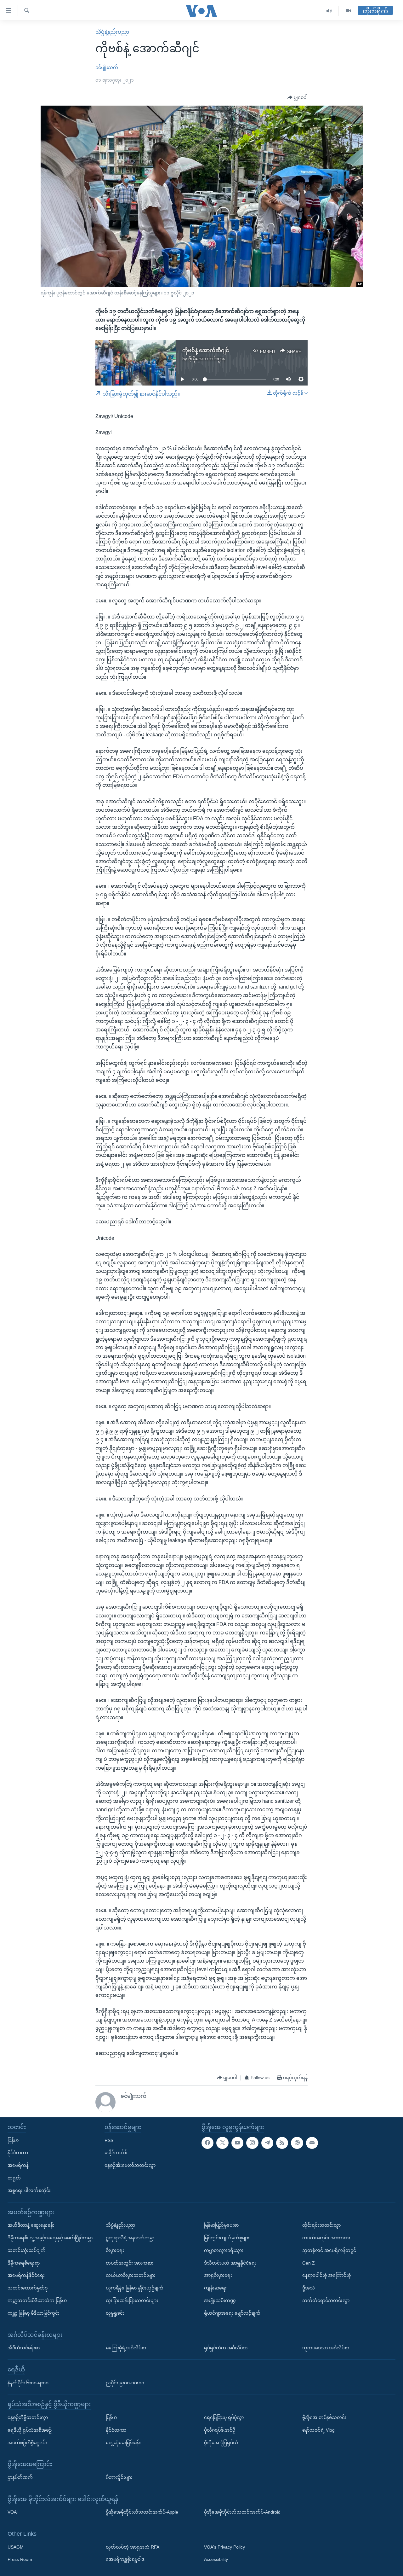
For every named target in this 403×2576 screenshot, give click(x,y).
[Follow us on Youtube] (237, 2143)
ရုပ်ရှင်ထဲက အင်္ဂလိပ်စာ (226, 2348)
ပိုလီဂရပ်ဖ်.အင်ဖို (220, 2430)
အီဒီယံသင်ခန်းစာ (24, 2348)
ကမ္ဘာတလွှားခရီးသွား (224, 2250)
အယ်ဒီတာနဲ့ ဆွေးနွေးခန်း (31, 2225)
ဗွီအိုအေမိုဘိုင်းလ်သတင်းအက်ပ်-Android (242, 2512)
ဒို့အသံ (309, 2288)
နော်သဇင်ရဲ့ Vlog (318, 2430)
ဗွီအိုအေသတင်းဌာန (207, 359)
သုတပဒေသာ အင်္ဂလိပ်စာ (326, 2348)
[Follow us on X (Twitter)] (222, 2143)
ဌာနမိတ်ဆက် (20, 2477)
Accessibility (216, 2560)
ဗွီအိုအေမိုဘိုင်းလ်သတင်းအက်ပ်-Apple (142, 2512)
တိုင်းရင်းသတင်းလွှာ (321, 2225)
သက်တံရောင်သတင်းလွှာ (326, 2300)
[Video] (348, 11)
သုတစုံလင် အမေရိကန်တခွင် (329, 2250)
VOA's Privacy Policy (224, 2547)
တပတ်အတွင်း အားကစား (130, 2263)
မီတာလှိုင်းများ (119, 2477)
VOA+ (13, 2512)
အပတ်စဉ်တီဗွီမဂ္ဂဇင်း (27, 2443)
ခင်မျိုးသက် (107, 67)
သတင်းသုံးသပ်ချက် (27, 2250)
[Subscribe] (312, 2143)
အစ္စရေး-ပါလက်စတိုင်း (29, 2190)
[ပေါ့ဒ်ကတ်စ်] (297, 2143)
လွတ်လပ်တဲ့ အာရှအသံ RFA (133, 2547)
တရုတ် (14, 2178)
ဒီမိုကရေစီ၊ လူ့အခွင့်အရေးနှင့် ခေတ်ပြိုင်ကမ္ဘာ (50, 2238)
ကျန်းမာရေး (215, 2288)
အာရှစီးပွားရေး (218, 2275)
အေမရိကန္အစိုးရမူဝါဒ (125, 2560)
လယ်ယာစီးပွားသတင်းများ (131, 2275)
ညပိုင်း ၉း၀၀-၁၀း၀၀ (125, 2383)
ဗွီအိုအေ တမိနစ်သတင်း (324, 2417)
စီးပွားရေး (115, 2250)
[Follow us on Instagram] (252, 2143)
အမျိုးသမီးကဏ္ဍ (220, 2300)
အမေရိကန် (18, 2165)
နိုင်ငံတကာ (18, 2153)
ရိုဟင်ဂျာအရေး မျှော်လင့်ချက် (232, 2313)
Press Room (20, 2560)
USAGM (16, 2547)
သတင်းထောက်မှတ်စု (28, 2288)
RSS (109, 2140)
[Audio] (329, 11)
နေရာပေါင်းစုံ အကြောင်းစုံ (326, 2275)
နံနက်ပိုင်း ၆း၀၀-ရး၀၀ (28, 2383)
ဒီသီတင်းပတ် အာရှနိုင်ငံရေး (230, 2263)
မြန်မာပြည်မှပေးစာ (221, 2225)
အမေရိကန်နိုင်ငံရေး (26, 2275)
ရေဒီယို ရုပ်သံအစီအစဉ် (30, 2430)
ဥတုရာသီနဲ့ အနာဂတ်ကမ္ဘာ (130, 2238)
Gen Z (309, 2263)
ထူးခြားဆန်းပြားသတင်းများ (132, 2300)
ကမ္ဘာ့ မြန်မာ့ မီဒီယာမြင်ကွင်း (34, 2313)
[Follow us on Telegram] (267, 2143)
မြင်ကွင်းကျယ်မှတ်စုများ (227, 2238)
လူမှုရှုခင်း (115, 2313)
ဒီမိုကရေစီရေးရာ (24, 2263)
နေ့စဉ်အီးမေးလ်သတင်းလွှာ (130, 2165)
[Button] (298, 98)
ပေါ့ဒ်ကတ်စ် (116, 2153)
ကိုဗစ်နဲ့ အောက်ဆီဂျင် (206, 350)
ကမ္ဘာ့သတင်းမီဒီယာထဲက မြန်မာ (37, 2300)
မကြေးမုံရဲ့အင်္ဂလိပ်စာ (126, 2348)
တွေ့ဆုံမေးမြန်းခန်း (123, 2443)
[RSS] (282, 2143)
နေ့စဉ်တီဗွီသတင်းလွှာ (28, 2417)
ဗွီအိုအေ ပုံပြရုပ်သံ (221, 2443)
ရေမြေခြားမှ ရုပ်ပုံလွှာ (224, 2417)
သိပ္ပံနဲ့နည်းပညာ (112, 32)
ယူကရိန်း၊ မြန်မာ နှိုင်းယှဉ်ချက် (135, 2288)
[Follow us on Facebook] (207, 2143)
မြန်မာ (13, 2140)
